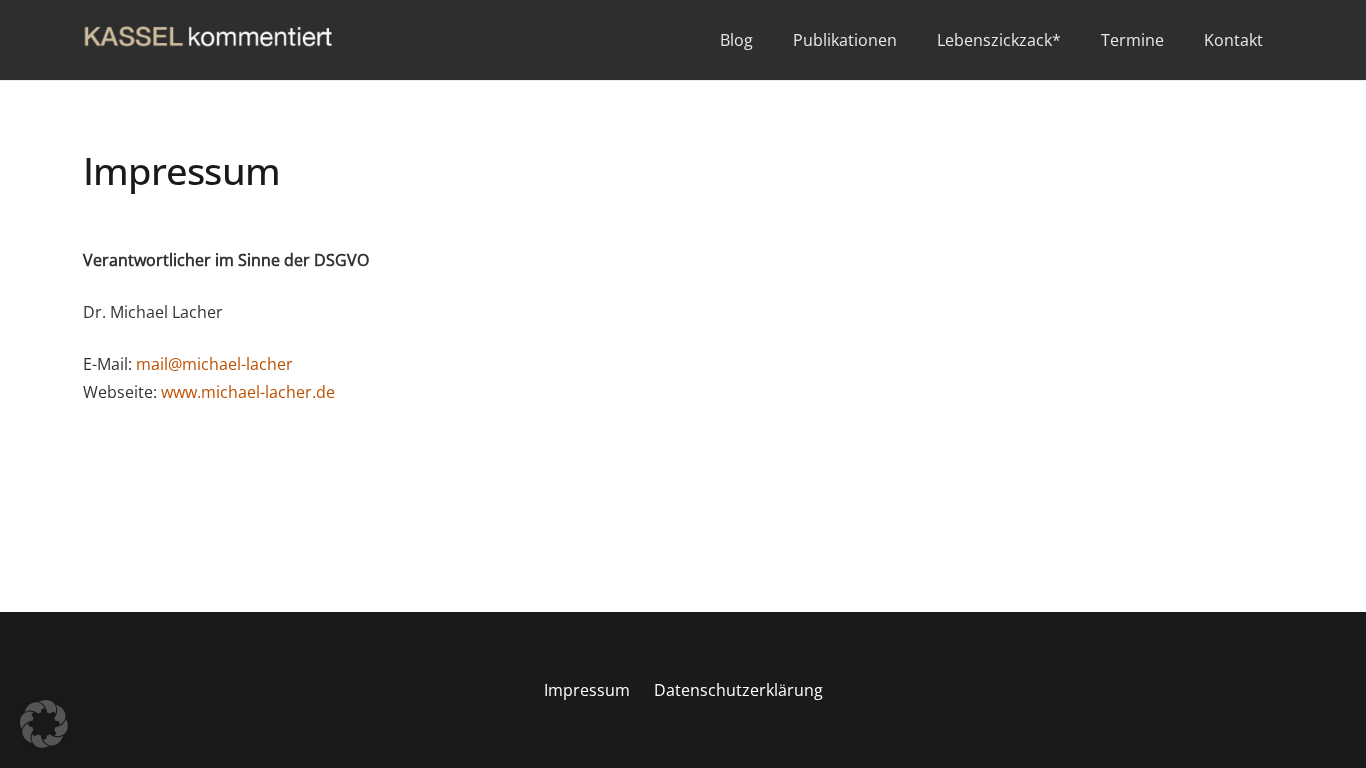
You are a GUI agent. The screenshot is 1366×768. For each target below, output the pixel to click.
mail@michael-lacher (214, 364)
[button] (44, 724)
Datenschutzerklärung (738, 690)
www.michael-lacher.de (248, 392)
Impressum (587, 690)
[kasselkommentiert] (208, 40)
